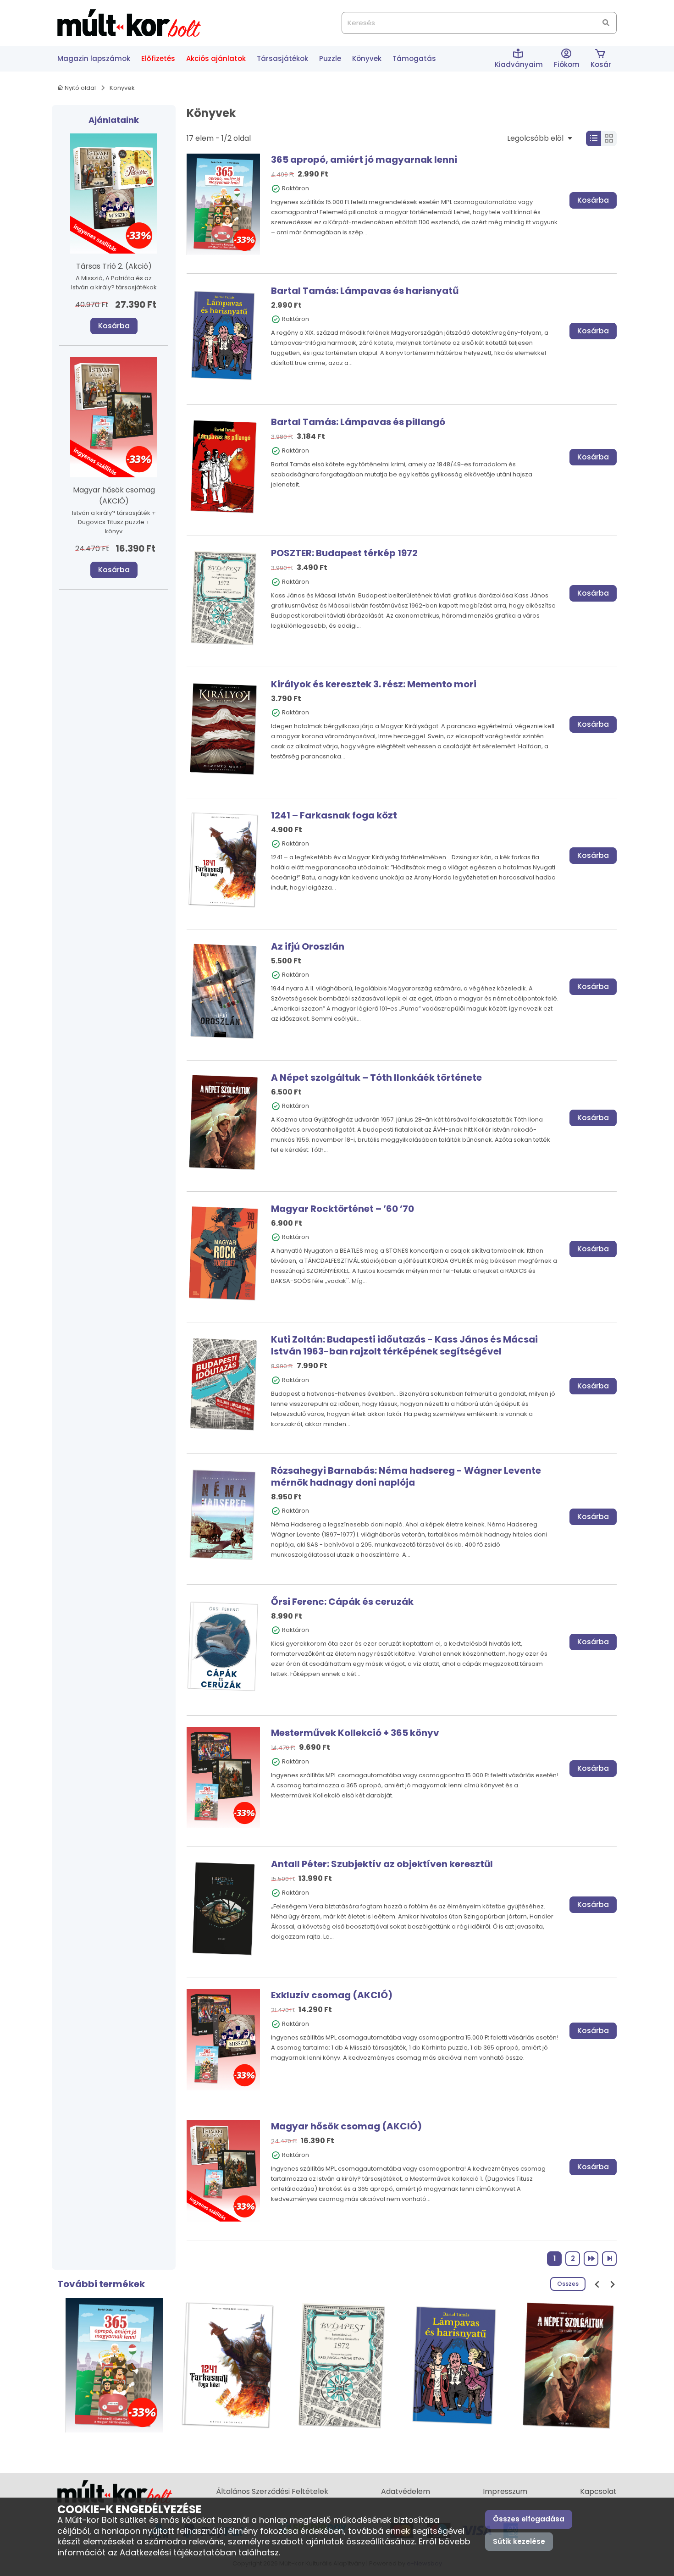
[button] (567, 59)
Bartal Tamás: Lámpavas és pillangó (358, 422)
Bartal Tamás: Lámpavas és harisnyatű (365, 291)
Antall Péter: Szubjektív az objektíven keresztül (382, 1864)
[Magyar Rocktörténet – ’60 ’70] (223, 1252)
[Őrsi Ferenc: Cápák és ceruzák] (223, 1646)
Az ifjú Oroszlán (308, 946)
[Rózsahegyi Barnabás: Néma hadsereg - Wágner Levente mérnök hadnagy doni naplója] (223, 1515)
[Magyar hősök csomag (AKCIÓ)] (223, 2170)
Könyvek (122, 88)
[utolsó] (609, 2259)
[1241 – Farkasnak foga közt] (223, 860)
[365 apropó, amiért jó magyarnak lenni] (223, 204)
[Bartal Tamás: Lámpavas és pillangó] (223, 466)
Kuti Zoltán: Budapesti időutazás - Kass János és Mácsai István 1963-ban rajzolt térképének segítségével (404, 1345)
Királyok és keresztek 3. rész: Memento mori (374, 684)
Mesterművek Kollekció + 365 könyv (355, 1733)
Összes (568, 2284)
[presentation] (597, 2284)
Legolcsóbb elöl (536, 138)
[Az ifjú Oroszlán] (223, 990)
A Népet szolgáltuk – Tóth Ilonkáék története (376, 1078)
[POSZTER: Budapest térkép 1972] (223, 597)
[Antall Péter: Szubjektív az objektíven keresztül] (223, 1908)
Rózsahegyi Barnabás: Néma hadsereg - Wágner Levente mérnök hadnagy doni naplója (406, 1476)
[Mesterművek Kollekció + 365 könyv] (223, 1777)
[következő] (591, 2259)
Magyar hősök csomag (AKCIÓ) (346, 2126)
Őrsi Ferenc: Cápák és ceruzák (342, 1602)
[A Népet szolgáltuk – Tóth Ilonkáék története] (223, 1121)
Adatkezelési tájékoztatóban (178, 2552)
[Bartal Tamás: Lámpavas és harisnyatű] (223, 335)
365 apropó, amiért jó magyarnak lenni (364, 160)
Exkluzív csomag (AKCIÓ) (332, 1995)
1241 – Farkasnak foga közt (334, 815)
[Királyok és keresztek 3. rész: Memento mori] (223, 728)
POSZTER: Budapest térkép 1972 (344, 553)
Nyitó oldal (80, 88)
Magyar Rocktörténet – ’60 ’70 (343, 1209)
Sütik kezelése (519, 2541)
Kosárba (114, 326)
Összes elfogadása (529, 2519)
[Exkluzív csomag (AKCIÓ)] (223, 2039)
